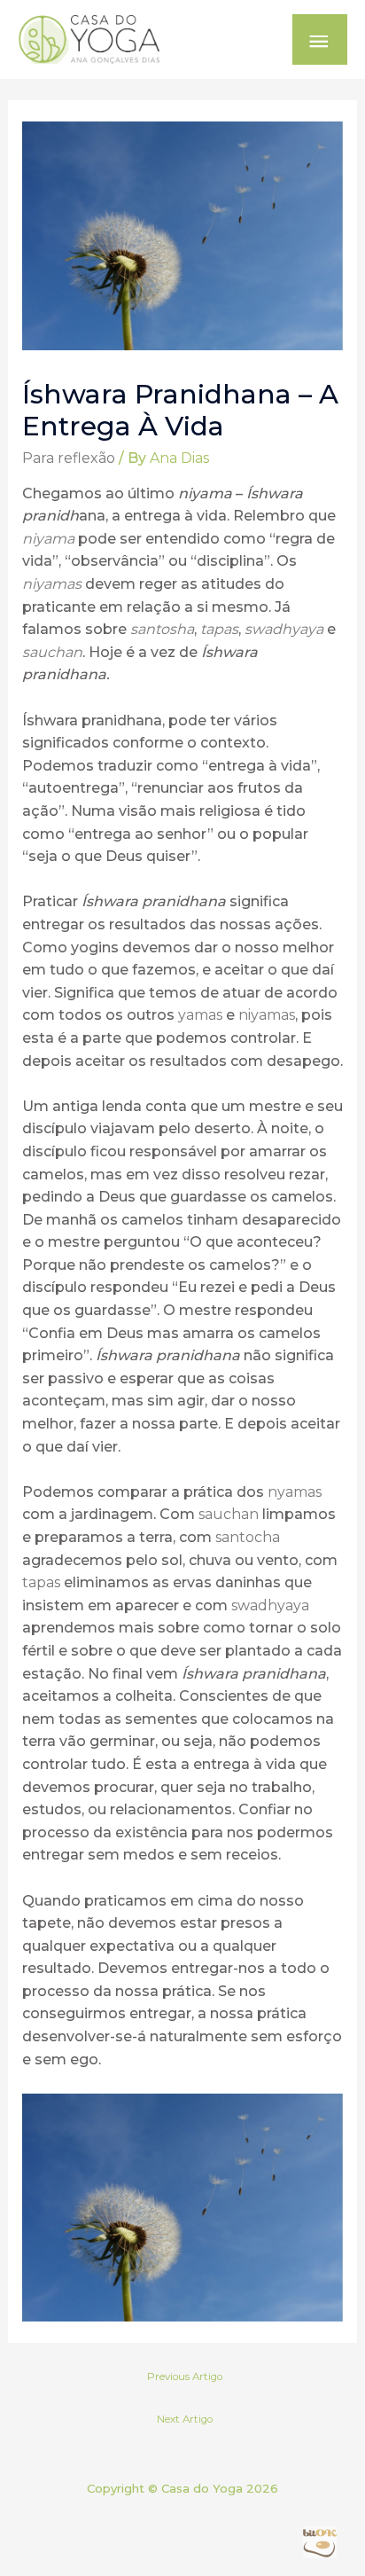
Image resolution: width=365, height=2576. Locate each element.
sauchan (52, 652)
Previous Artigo (185, 2376)
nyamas (295, 1492)
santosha (162, 629)
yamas (198, 1015)
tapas (219, 629)
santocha (248, 1537)
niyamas (52, 584)
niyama (48, 539)
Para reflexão (69, 458)
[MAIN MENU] (320, 39)
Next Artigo (185, 2419)
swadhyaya (284, 629)
